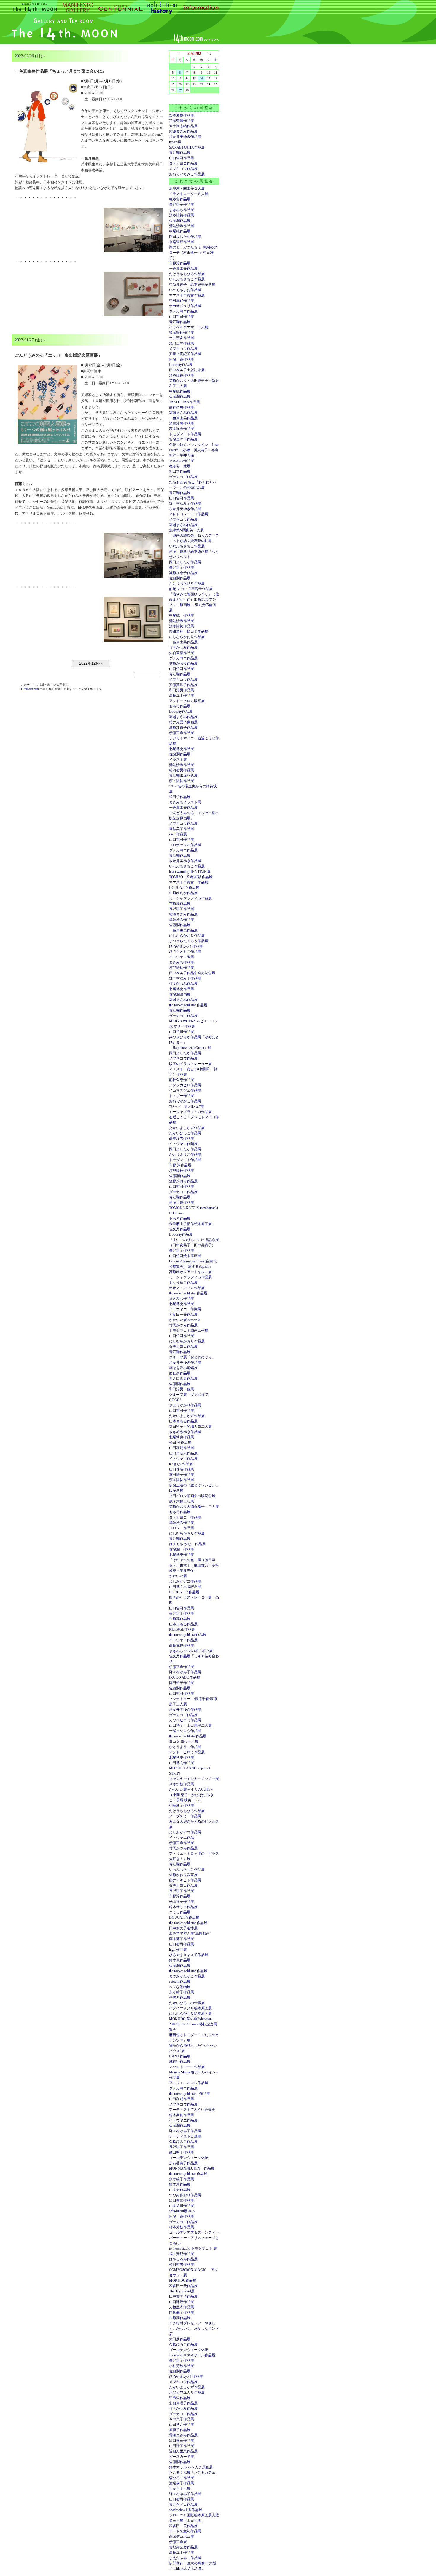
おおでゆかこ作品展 (185, 1101)
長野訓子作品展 (182, 205)
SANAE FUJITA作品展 (187, 147)
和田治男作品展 (182, 690)
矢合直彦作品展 (182, 653)
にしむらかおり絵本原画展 (190, 2014)
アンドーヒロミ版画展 (187, 701)
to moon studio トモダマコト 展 (193, 2248)
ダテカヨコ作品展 (183, 163)
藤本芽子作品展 (182, 1939)
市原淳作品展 (180, 263)
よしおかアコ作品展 (185, 1581)
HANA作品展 (180, 2056)
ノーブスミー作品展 (185, 1816)
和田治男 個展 (182, 1389)
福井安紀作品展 (182, 2254)
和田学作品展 (180, 471)
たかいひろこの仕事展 (187, 2003)
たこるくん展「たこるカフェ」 (194, 2473)
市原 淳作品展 (180, 1165)
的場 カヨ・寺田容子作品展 (191, 589)
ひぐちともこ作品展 (185, 952)
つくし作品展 (180, 1912)
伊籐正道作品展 (182, 359)
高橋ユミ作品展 (182, 696)
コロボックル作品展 (185, 845)
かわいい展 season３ (185, 1320)
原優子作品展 (180, 2430)
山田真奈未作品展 (183, 1453)
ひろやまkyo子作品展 (186, 946)
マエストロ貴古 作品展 (189, 882)
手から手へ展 (180, 2489)
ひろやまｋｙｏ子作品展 (189, 1955)
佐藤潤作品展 (180, 221)
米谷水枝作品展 (182, 1784)
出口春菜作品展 (182, 2200)
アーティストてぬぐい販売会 (192, 2110)
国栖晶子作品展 (182, 2312)
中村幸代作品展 (182, 301)
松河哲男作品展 (182, 770)
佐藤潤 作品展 (182, 1549)
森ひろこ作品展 (182, 2478)
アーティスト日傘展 (185, 2136)
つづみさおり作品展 (185, 2195)
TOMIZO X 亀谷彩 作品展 (191, 877)
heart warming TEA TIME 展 (190, 872)
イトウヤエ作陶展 (183, 1144)
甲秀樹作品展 (180, 2398)
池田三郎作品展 (182, 343)
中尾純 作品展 (182, 615)
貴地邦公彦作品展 (183, 2547)
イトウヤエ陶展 (182, 957)
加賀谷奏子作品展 (183, 2163)
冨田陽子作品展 (182, 1475)
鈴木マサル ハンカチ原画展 (191, 2467)
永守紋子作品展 (182, 1992)
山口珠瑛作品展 (182, 1469)
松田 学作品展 (180, 1443)
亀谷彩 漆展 (180, 466)
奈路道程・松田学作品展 (189, 631)
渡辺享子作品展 (182, 2483)
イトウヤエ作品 (182, 1838)
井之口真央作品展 (183, 1379)
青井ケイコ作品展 (183, 2505)
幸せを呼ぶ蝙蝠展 (183, 1368)
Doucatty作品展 (181, 365)
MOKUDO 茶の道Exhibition (190, 2019)
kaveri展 (175, 142)
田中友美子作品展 (183, 2296)
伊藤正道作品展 (182, 733)
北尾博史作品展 (182, 749)
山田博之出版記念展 (185, 1587)
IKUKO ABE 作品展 (185, 1677)
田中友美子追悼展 (183, 1928)
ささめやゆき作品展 (185, 1432)
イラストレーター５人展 (189, 194)
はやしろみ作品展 (183, 2259)
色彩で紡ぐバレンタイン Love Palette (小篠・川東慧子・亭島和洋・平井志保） (194, 450)
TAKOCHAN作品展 (184, 402)
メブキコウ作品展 (183, 169)
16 (201, 78)
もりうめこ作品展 (183, 1283)
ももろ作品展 (180, 706)
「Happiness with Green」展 (190, 1048)
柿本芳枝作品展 (182, 2227)
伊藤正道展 (178, 2542)
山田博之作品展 (182, 1763)
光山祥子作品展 (182, 1902)
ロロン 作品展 (182, 1528)
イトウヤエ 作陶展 (185, 1309)
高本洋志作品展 (182, 429)
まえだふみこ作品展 (185, 2558)
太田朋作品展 (180, 2339)
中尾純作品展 (180, 231)
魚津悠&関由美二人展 (186, 530)
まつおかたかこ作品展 (187, 1976)
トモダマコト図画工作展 (189, 1331)
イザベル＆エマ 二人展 (189, 327)
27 (180, 90)
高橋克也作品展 (182, 1645)
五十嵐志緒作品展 (183, 126)
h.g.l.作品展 (178, 1950)
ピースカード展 (182, 2457)
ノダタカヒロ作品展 (185, 1085)
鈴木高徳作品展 (182, 2115)
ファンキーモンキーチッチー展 (194, 1779)
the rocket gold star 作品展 (188, 1005)
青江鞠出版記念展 (183, 776)
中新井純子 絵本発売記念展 (192, 285)
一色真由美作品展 (183, 269)
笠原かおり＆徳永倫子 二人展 (194, 1507)
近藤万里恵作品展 (183, 2451)
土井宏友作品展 (182, 338)
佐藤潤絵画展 (180, 994)
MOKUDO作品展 (183, 2280)
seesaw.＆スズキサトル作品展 (192, 2355)
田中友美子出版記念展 (187, 370)
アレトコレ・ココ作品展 (189, 514)
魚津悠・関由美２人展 (187, 189)
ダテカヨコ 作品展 (185, 1517)
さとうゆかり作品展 (185, 1405)
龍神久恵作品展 (182, 407)
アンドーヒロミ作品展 (187, 1752)
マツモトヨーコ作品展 (187, 2067)
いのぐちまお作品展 (185, 290)
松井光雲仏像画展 (183, 722)
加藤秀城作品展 (182, 121)
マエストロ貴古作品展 (187, 295)
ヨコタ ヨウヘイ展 (184, 1741)
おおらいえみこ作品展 (187, 174)
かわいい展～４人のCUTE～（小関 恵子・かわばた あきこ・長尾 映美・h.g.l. (191, 1795)
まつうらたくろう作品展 (189, 941)
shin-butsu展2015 (182, 2211)
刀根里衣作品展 (182, 2307)
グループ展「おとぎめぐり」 (192, 1357)
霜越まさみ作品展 (183, 131)
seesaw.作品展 (180, 1982)
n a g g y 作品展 (181, 1464)
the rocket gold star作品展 (188, 1635)
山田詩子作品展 (182, 2446)
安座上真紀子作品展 (185, 354)
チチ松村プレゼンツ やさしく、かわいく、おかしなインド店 (194, 2328)
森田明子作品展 (182, 2152)
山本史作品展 (180, 2190)
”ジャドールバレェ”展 (187, 1106)
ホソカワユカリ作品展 (187, 2392)
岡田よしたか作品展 (185, 237)
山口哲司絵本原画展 (185, 1256)
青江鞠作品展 (180, 153)
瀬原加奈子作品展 (183, 573)
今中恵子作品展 (182, 2419)
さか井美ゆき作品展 (185, 137)
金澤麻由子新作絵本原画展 (190, 1224)
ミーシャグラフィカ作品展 (190, 898)
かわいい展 (178, 1576)
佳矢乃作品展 (180, 1229)
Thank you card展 (182, 2291)
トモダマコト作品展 (185, 434)
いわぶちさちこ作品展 (187, 279)
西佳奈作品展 (180, 1373)
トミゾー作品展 (182, 1096)
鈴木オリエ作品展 (183, 1907)
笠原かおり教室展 (183, 1875)
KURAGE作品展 (182, 1629)
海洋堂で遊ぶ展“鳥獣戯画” (190, 1934)
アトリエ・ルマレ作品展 (189, 2083)
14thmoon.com (30, 689)
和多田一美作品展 (183, 1315)
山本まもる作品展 (183, 1421)
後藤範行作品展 (182, 333)
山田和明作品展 (182, 1448)
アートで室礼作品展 (185, 2531)
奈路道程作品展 (182, 242)
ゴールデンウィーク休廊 (189, 2158)
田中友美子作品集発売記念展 (192, 973)
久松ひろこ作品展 (183, 2142)
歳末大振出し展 (182, 1501)
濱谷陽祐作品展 (182, 215)
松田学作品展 (180, 797)
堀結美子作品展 (182, 829)
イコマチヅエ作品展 (185, 1090)
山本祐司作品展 (182, 2206)
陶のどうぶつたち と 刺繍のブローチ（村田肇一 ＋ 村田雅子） (193, 253)
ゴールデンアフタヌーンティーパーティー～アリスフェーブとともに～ (194, 2238)
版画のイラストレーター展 (190, 1064)
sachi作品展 (178, 834)
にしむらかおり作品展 (187, 637)
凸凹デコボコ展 (182, 2537)
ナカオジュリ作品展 (185, 306)
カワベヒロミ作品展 (185, 1720)
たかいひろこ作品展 (185, 1133)
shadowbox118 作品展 (186, 2510)
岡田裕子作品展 (182, 1683)
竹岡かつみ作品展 (183, 647)
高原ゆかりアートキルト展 (190, 1272)
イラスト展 (178, 760)
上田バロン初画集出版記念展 (192, 1496)
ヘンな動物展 (180, 1987)
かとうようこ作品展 (185, 1154)
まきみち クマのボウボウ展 (191, 1651)
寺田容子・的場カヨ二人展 (190, 1427)
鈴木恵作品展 (180, 1960)
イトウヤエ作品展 (183, 1459)
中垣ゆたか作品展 (183, 893)
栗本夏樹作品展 (182, 115)
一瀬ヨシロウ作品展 (185, 1731)
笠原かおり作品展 (183, 663)
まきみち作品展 (182, 210)
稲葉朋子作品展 (182, 1805)
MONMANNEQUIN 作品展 (192, 2168)
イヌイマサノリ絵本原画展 (190, 2008)
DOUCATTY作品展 (184, 888)
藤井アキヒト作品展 (185, 1880)
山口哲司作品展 (182, 158)
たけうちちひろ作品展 (187, 274)
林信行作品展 (180, 2062)
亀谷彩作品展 (180, 199)
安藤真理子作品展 (183, 439)
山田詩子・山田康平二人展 (190, 1725)
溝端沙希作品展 (182, 226)
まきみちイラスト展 (185, 802)
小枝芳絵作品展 (182, 2366)
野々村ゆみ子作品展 (185, 503)
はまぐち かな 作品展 (187, 1544)
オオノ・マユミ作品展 (187, 1288)
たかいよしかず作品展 (187, 1128)
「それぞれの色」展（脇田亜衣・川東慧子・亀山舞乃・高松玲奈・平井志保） (194, 1565)
